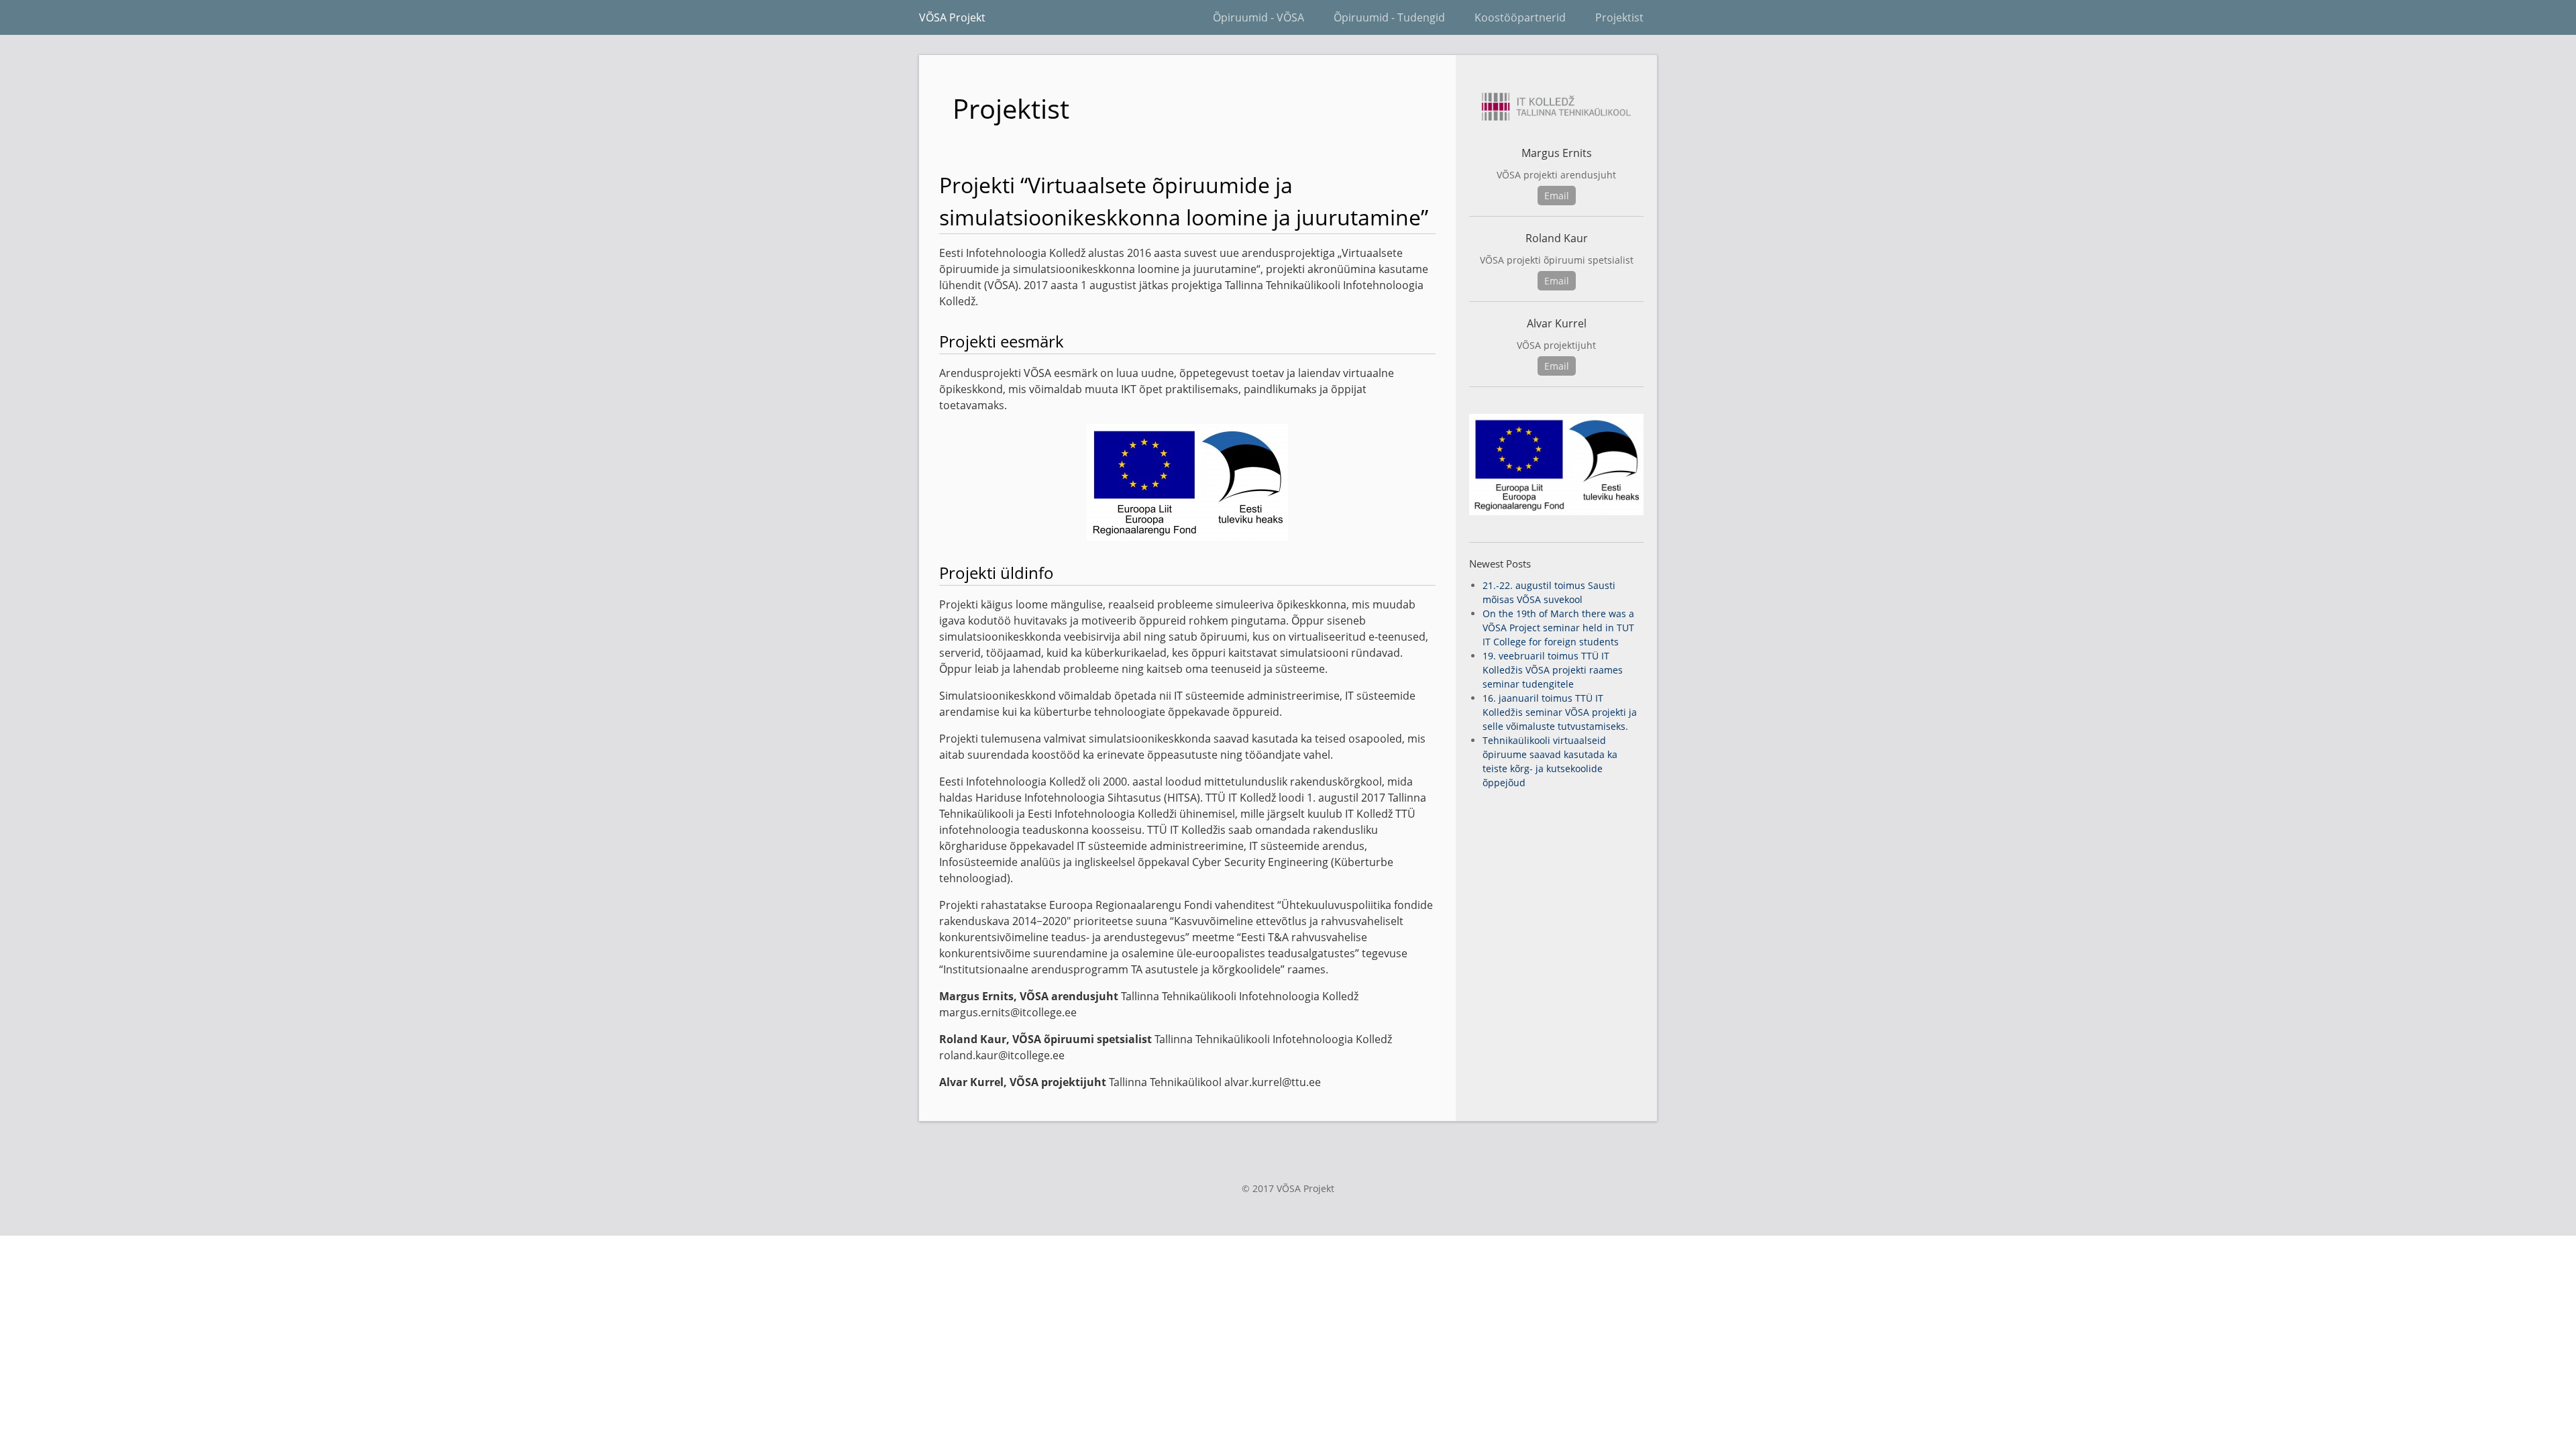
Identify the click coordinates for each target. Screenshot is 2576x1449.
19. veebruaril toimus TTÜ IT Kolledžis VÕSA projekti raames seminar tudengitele (1553, 670)
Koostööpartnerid (1520, 17)
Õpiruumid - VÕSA (1258, 17)
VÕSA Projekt (952, 17)
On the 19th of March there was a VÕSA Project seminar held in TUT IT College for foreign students (1558, 628)
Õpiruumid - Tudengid (1389, 17)
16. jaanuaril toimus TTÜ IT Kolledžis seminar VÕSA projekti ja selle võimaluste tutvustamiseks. (1560, 712)
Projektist (1619, 17)
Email (1557, 196)
